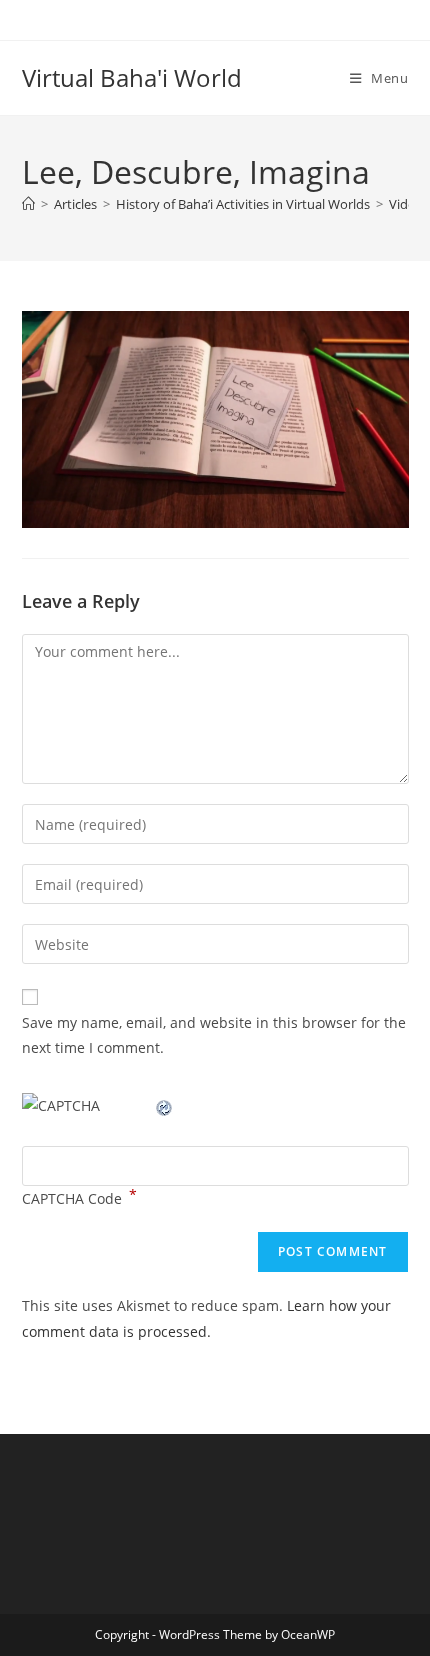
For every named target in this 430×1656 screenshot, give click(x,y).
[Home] (28, 204)
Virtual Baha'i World (132, 77)
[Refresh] (165, 1105)
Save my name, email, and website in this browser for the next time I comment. (214, 1035)
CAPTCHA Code (72, 1198)
